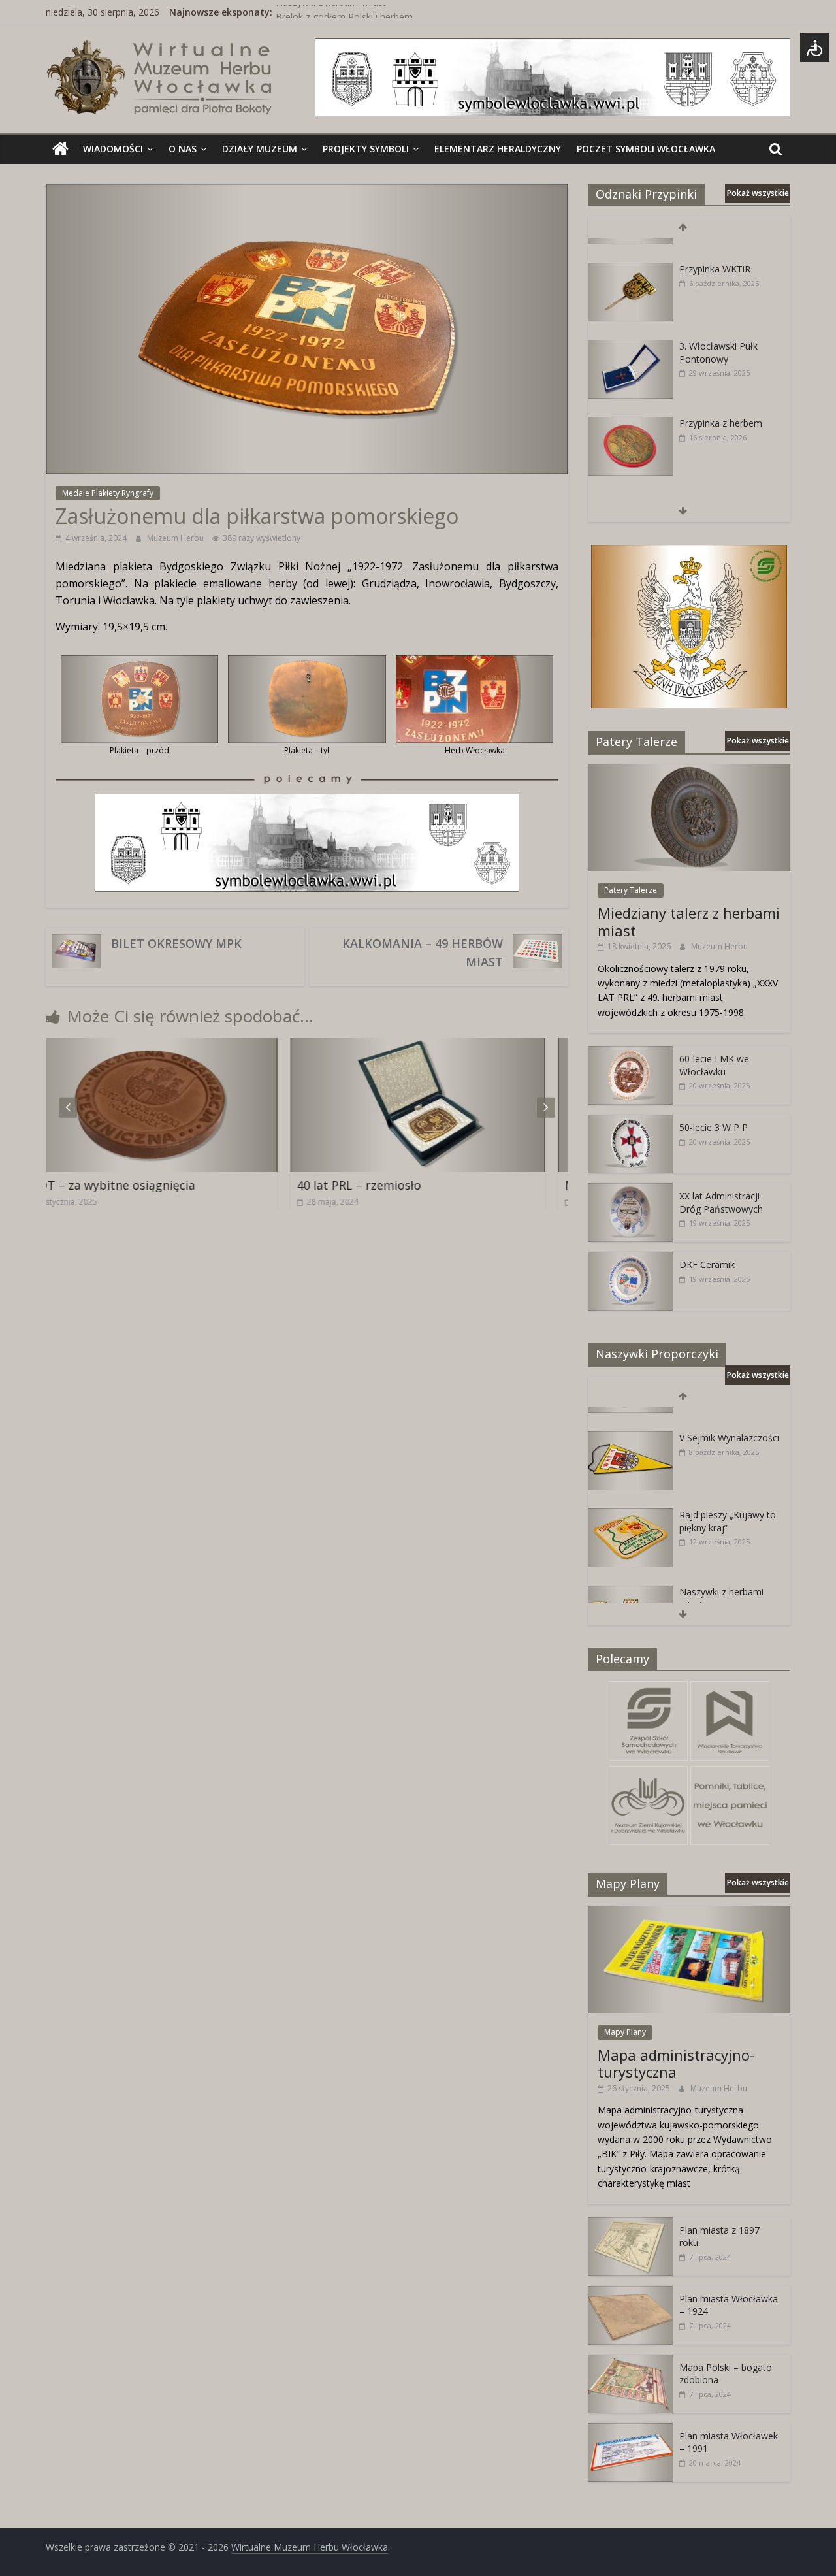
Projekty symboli (366, 149)
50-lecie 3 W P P (714, 1127)
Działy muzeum (260, 149)
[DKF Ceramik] (630, 1259)
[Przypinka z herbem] (630, 403)
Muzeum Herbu (176, 538)
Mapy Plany (625, 2032)
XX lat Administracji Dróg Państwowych (721, 1202)
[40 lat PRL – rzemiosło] (216, 1046)
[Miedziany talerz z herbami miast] (689, 771)
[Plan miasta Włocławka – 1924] (630, 2293)
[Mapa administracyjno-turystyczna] (689, 1913)
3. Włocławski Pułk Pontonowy (718, 332)
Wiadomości (113, 149)
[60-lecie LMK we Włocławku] (630, 1053)
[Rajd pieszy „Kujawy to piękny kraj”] (630, 1494)
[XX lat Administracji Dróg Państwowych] (630, 1190)
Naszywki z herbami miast (331, 12)
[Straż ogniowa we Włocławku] (630, 480)
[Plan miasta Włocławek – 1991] (630, 2430)
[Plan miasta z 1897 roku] (630, 2224)
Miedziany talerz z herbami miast (689, 921)
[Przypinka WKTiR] (630, 249)
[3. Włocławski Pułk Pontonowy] (630, 326)
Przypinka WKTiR (715, 248)
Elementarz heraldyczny (498, 149)
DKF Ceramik (707, 1264)
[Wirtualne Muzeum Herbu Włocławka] (60, 149)
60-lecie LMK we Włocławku (714, 1065)
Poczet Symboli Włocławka (646, 149)
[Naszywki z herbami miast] (630, 1572)
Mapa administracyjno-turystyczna (676, 2063)
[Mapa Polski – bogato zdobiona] (630, 2361)
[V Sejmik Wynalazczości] (630, 1417)
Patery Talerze (631, 890)
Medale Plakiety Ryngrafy (108, 493)
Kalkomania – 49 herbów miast (423, 953)
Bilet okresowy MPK (176, 943)
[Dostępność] (815, 47)
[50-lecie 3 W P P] (630, 1121)
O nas (183, 149)
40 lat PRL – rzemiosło (157, 1185)
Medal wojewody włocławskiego (452, 1185)
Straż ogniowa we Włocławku (717, 486)
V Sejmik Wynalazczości (729, 1417)
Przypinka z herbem (721, 402)
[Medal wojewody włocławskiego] (484, 1046)
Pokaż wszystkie (758, 193)
